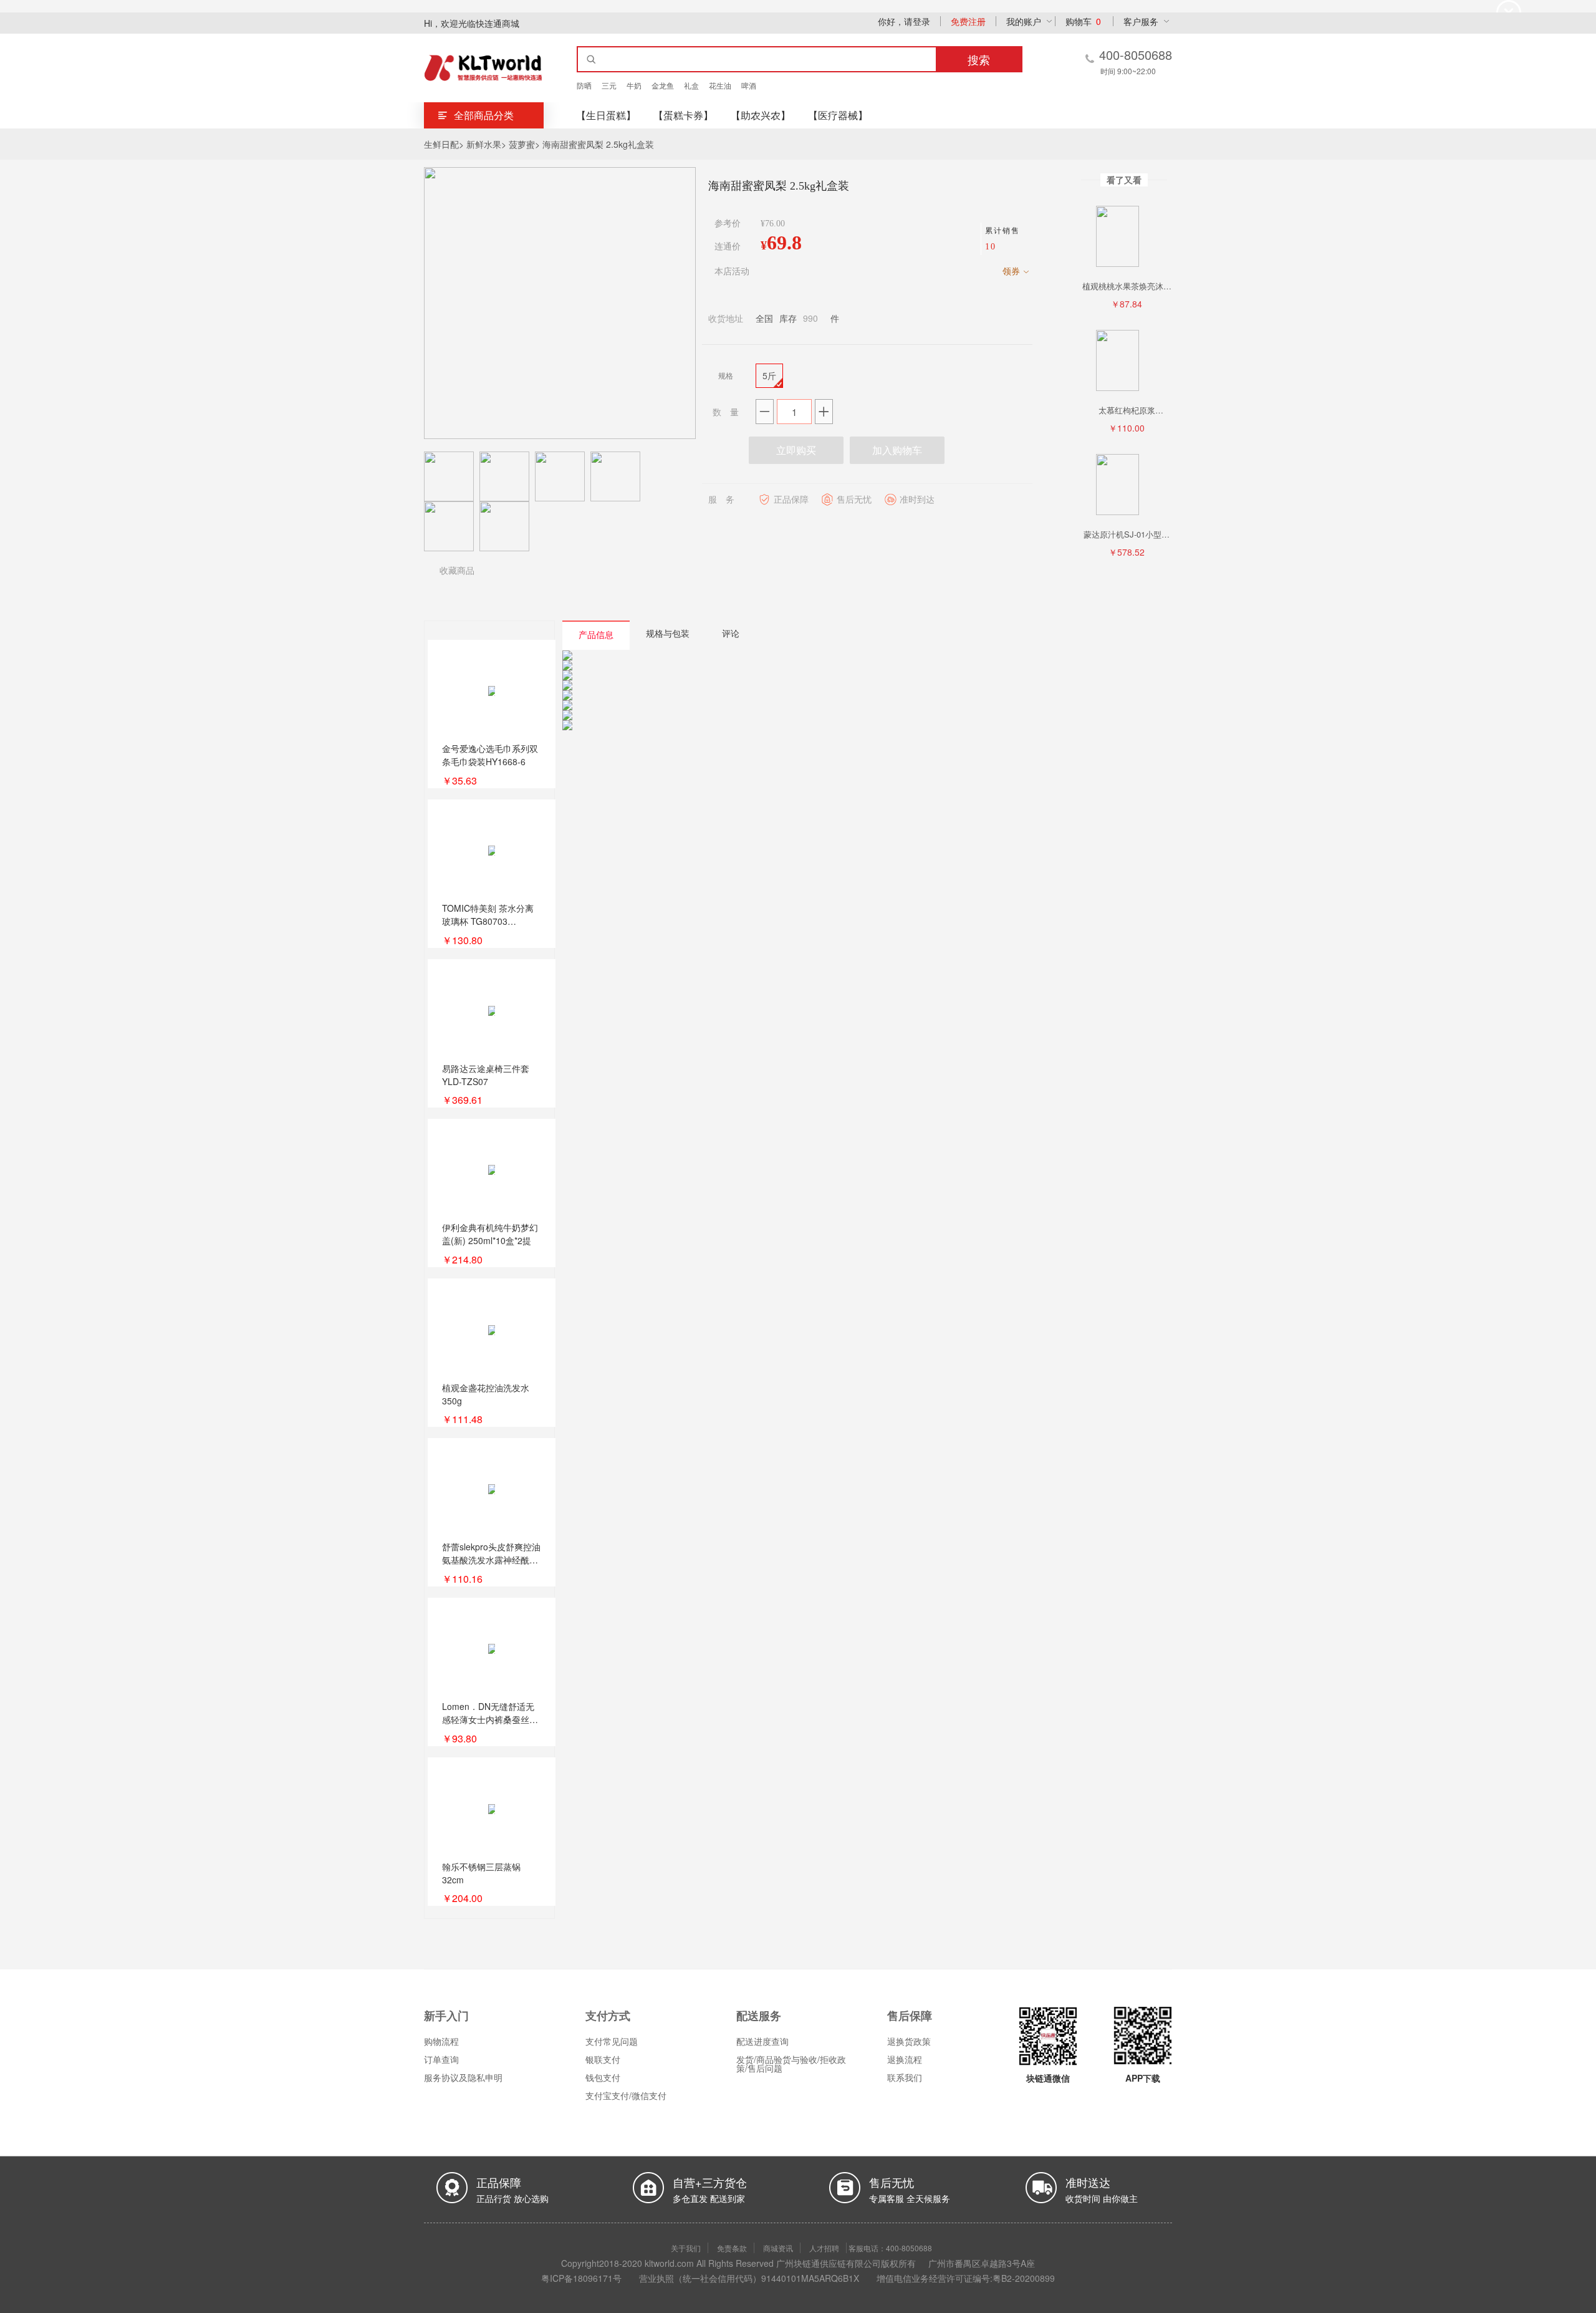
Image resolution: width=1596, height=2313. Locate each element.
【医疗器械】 (838, 115)
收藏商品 (457, 570)
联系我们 (905, 2077)
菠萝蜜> (524, 144)
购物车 (1083, 21)
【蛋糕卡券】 (683, 115)
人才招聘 (824, 2248)
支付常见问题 (612, 2041)
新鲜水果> (486, 144)
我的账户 (1024, 21)
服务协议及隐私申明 (463, 2077)
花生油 (720, 85)
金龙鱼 (663, 85)
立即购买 (796, 450)
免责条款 (732, 2248)
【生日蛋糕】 (606, 115)
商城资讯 (778, 2248)
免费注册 (968, 21)
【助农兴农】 (761, 115)
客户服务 (1141, 21)
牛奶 (634, 85)
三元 (609, 85)
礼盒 (691, 85)
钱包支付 (603, 2077)
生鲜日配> (444, 144)
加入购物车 (897, 450)
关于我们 (686, 2248)
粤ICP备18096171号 (581, 2278)
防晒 (584, 85)
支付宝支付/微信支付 (626, 2095)
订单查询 (441, 2059)
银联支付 (603, 2059)
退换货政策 (909, 2041)
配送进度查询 (762, 2041)
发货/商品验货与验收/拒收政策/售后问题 (791, 2064)
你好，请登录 (904, 21)
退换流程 (905, 2059)
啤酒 (749, 85)
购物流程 (441, 2041)
